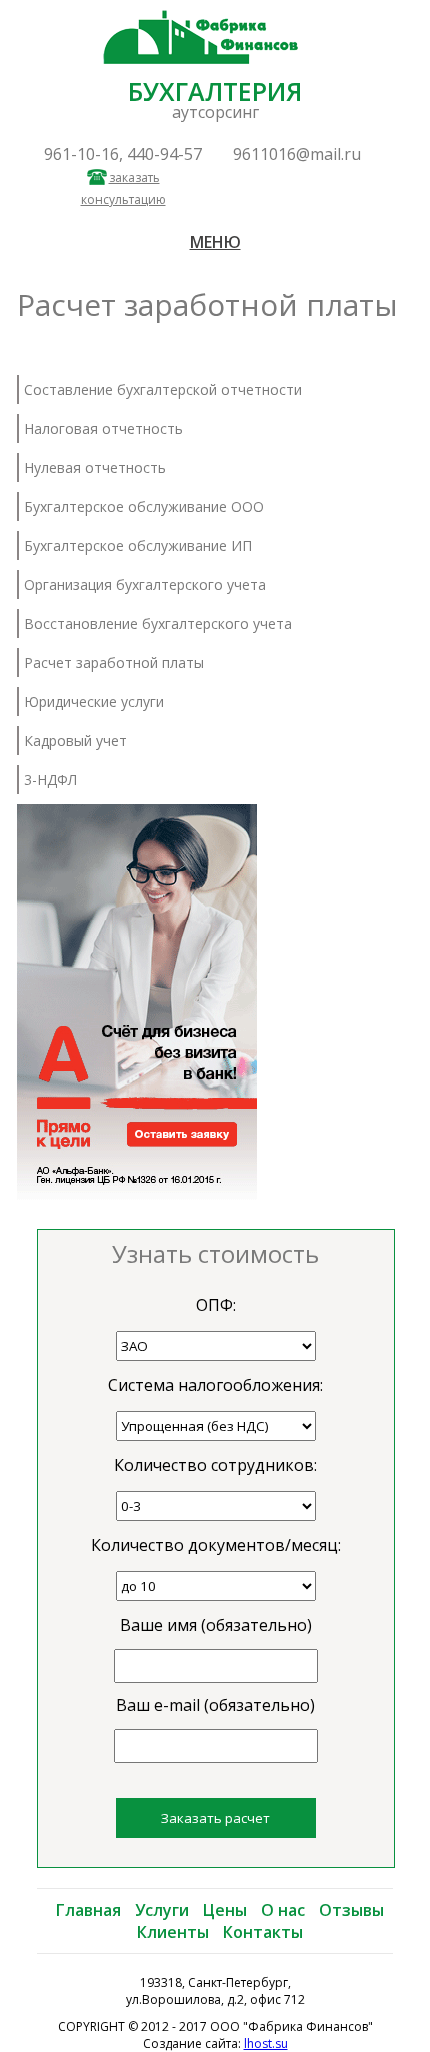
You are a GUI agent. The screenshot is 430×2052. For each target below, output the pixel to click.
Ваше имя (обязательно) (216, 1625)
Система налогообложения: (215, 1385)
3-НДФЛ (50, 779)
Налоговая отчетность (103, 428)
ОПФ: (216, 1305)
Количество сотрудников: (215, 1465)
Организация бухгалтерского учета (145, 584)
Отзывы (351, 1910)
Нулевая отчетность (95, 467)
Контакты (263, 1932)
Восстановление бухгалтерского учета (158, 623)
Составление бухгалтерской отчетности (163, 389)
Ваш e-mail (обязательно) (215, 1705)
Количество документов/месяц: (216, 1545)
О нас (283, 1910)
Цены (225, 1910)
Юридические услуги (94, 701)
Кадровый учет (75, 740)
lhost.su (266, 2043)
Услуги (162, 1910)
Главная (88, 1910)
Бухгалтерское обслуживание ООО (144, 506)
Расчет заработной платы (114, 662)
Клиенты (173, 1932)
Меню (215, 242)
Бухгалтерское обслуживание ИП (138, 545)
